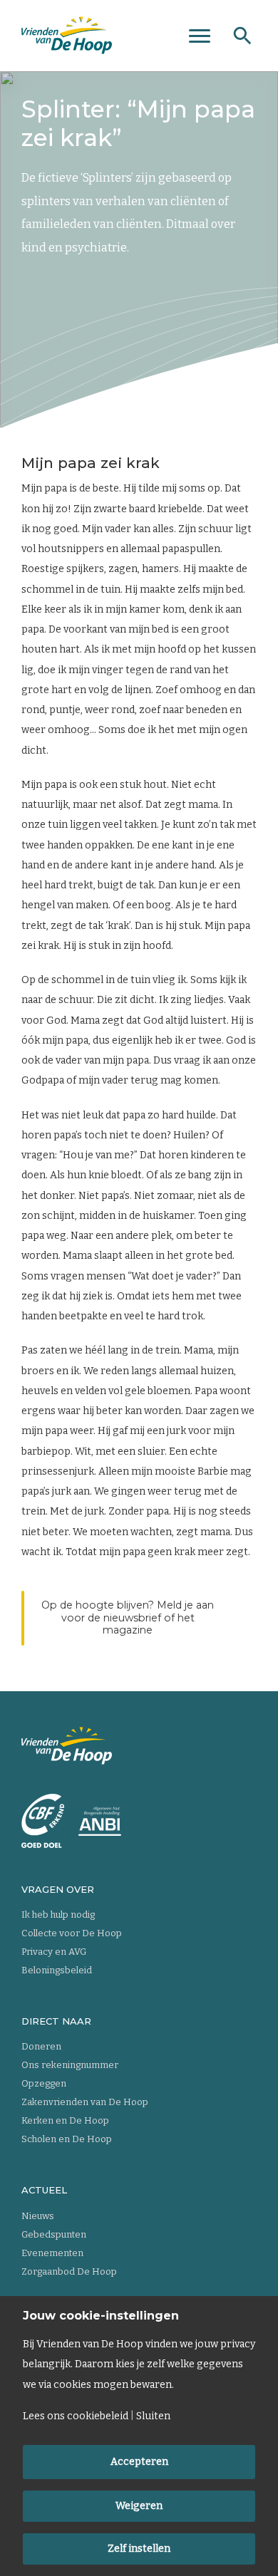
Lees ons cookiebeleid (76, 2416)
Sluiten (153, 2416)
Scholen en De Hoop (67, 2139)
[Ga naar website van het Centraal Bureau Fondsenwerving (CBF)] (43, 1821)
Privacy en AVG (54, 1952)
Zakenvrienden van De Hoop (85, 2102)
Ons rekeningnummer (70, 2065)
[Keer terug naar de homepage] (67, 36)
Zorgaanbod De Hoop (69, 2271)
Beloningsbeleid (57, 1970)
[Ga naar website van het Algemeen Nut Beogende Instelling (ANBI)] (100, 1821)
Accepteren (139, 2462)
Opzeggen (44, 2083)
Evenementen (52, 2253)
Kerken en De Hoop (65, 2120)
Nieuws (38, 2216)
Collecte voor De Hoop (72, 1933)
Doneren (41, 2046)
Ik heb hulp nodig (58, 1915)
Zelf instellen (139, 2549)
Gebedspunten (54, 2234)
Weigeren (139, 2506)
